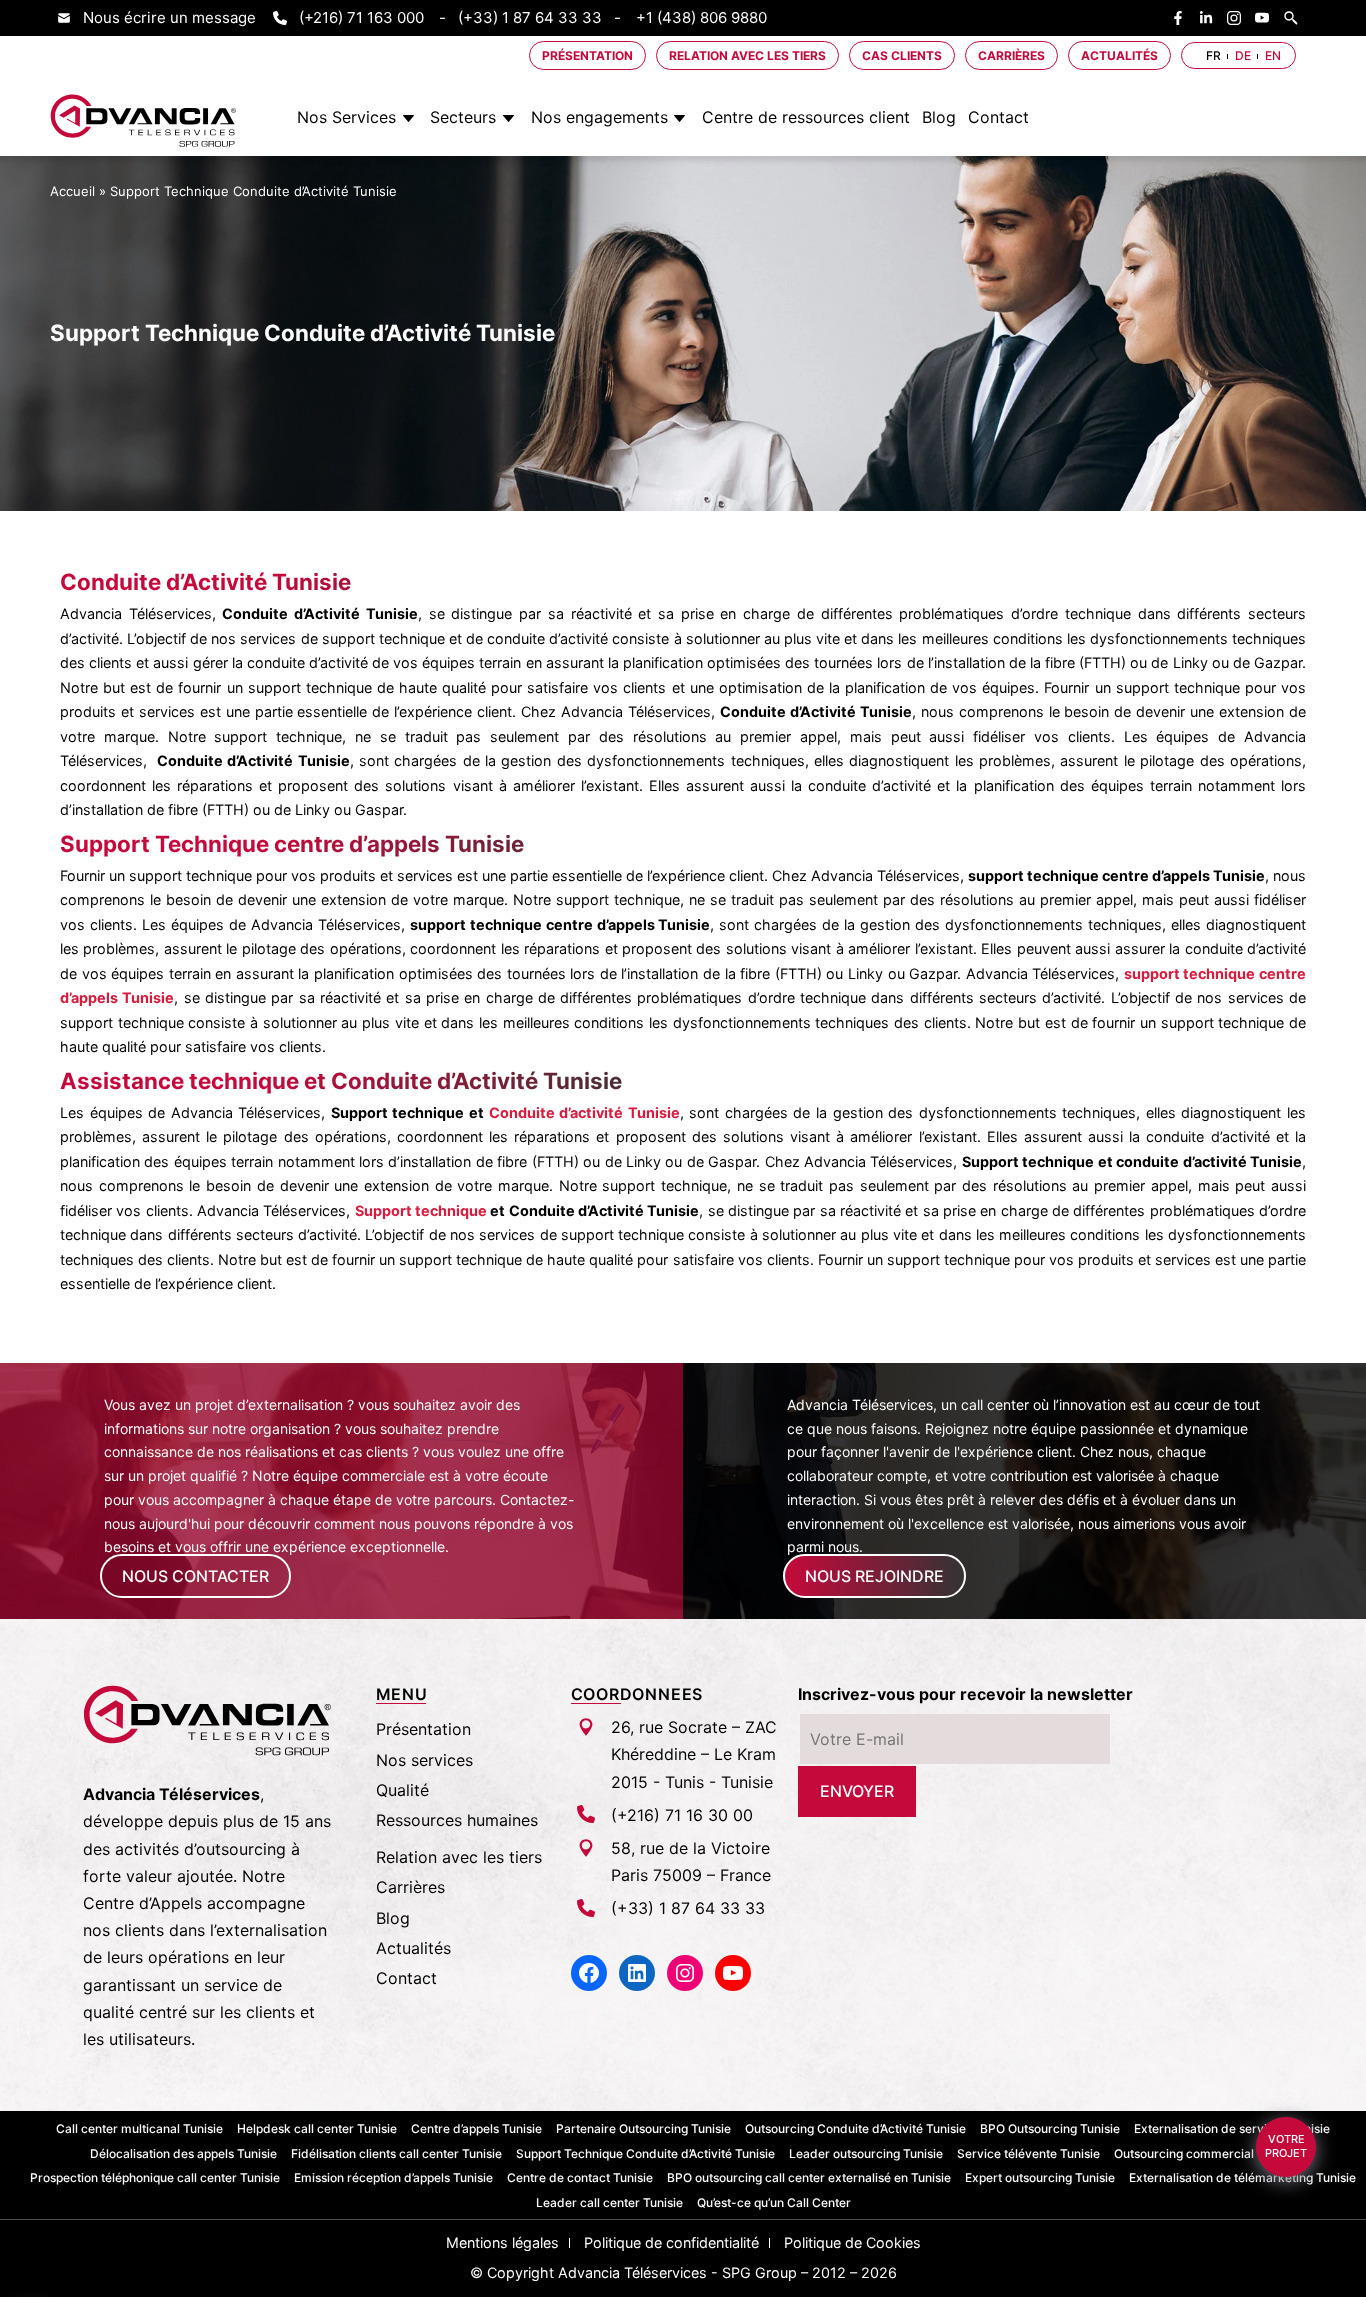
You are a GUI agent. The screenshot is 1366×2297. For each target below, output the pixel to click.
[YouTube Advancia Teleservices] (1267, 18)
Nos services (424, 1760)
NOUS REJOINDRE (874, 1576)
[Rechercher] (1296, 18)
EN (1273, 55)
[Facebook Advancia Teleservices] (1183, 18)
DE (1243, 55)
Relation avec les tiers (747, 55)
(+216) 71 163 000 (361, 17)
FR (1213, 55)
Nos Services (346, 117)
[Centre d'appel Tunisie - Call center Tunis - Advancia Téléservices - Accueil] (144, 121)
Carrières (1011, 55)
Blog (939, 117)
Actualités (1119, 55)
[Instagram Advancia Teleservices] (1239, 18)
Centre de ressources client (806, 117)
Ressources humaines (457, 1820)
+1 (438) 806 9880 (701, 17)
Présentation (587, 55)
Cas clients (902, 55)
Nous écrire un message (169, 17)
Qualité (402, 1790)
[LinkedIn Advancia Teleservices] (1211, 18)
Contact (998, 117)
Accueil (72, 190)
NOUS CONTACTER (195, 1576)
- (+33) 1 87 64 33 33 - (530, 17)
